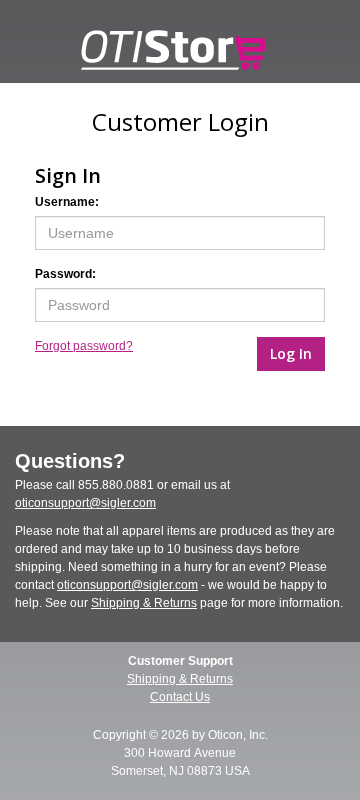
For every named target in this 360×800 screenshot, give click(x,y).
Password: (65, 274)
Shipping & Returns (144, 603)
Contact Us (180, 697)
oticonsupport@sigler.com (85, 503)
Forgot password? (84, 346)
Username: (67, 202)
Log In (291, 353)
